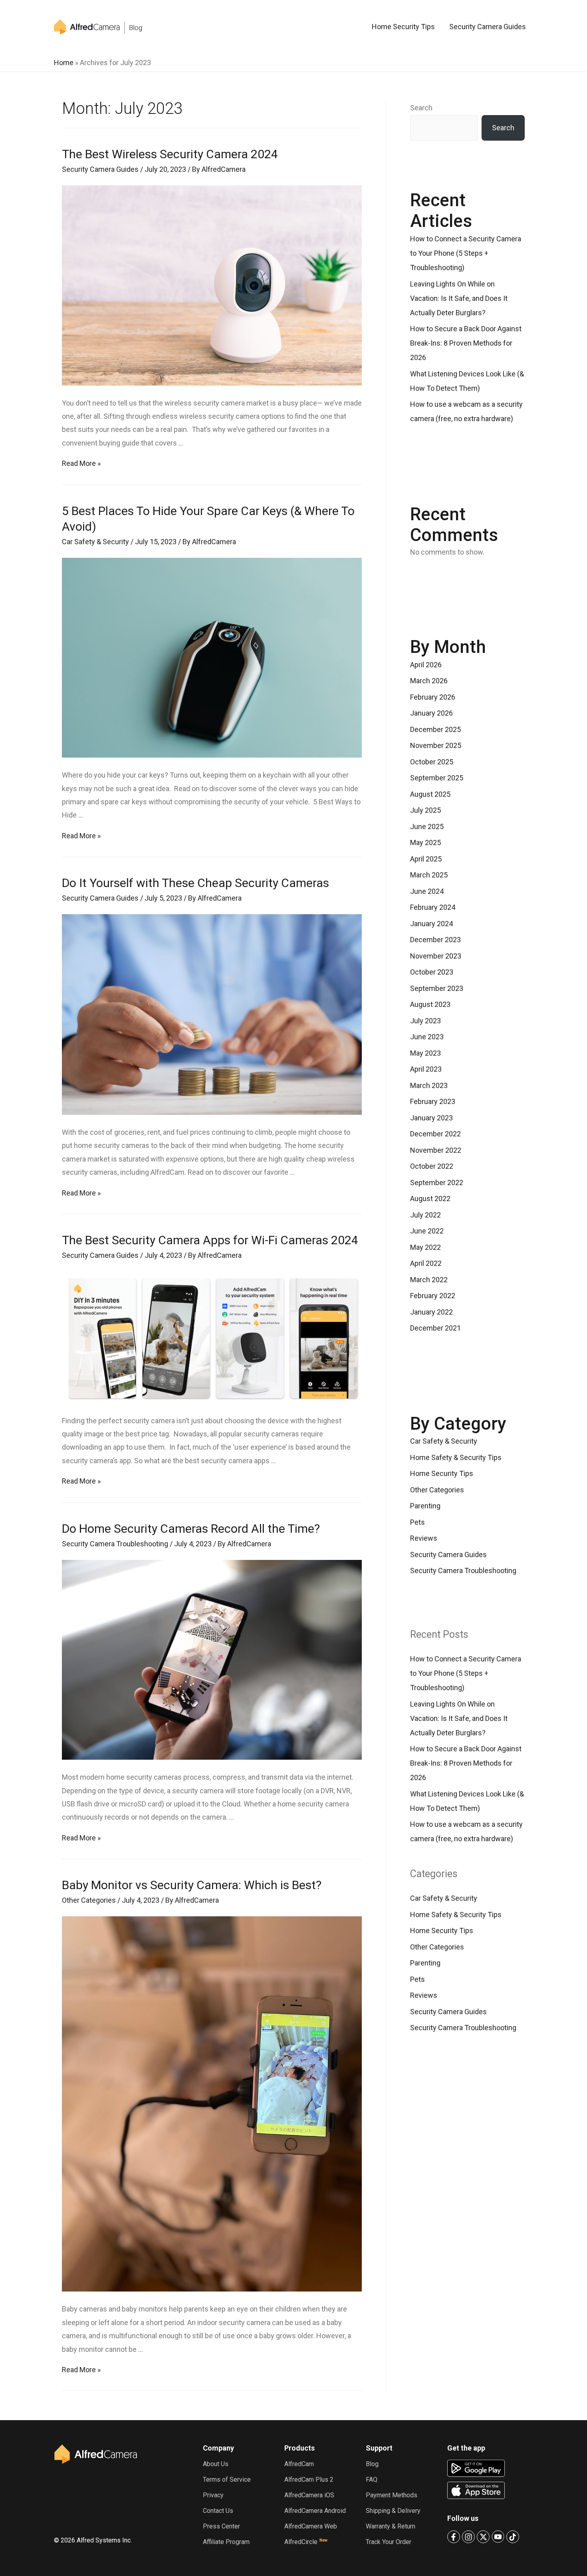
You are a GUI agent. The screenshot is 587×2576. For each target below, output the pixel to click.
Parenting (425, 1506)
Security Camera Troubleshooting (115, 1544)
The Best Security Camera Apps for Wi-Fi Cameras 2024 (210, 1240)
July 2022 (425, 1215)
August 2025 (430, 794)
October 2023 (432, 972)
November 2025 (436, 745)
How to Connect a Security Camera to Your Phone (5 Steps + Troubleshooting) (466, 253)
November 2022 (436, 1150)
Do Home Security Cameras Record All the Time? (191, 1529)
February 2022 (433, 1296)
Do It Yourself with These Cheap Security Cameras (195, 883)
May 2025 (425, 842)
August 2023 (430, 1004)
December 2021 (435, 1328)
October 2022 (432, 1166)
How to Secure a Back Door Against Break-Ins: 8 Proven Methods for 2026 (466, 343)
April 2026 (426, 665)
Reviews (424, 1538)
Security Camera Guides (488, 27)
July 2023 (425, 1021)
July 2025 (425, 810)
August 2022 (430, 1198)
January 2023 (431, 1118)
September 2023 (437, 988)
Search (421, 108)
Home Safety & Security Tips (456, 1457)
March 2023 (429, 1085)
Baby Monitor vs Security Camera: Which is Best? (192, 1885)
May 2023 (425, 1053)
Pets (417, 1522)
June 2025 (427, 827)
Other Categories (89, 1900)
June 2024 (427, 891)
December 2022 (435, 1134)
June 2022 (427, 1231)
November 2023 (436, 956)
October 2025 (432, 762)
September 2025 (437, 778)
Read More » (81, 463)
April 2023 (426, 1069)
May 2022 (425, 1247)
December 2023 (435, 940)
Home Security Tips (403, 27)
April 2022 (426, 1263)
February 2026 (433, 697)
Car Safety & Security (95, 542)
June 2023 (427, 1037)
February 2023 (433, 1101)
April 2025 (426, 859)
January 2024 (431, 924)
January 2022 (431, 1312)
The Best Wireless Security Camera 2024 (170, 154)
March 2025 (429, 875)
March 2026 (429, 681)
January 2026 (431, 713)
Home (64, 63)
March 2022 (429, 1280)
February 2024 (433, 907)
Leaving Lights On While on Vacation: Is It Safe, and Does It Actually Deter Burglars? (459, 298)
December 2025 (435, 729)
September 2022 (437, 1183)
